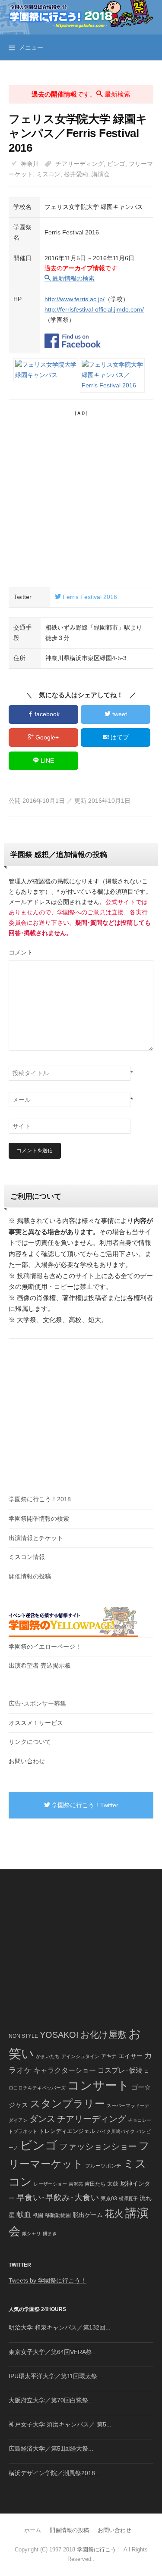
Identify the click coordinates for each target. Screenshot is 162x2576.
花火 (114, 2214)
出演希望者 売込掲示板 (40, 1665)
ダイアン (18, 2120)
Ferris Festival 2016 (89, 597)
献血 (24, 2215)
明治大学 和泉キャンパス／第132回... (60, 2327)
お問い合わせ (27, 1761)
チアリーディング (79, 164)
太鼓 (113, 2184)
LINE (46, 761)
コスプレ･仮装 (120, 2070)
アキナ (109, 2056)
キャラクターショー (65, 2070)
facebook (46, 714)
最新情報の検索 (73, 278)
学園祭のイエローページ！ (45, 1647)
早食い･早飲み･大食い (58, 2197)
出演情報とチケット (36, 1538)
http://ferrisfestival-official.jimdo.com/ (94, 309)
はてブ (119, 737)
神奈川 (30, 164)
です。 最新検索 (81, 94)
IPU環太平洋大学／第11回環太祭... (56, 2376)
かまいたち (48, 2056)
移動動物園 (58, 2215)
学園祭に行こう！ (99, 2549)
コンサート (98, 2085)
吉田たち (95, 2184)
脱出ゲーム (88, 2215)
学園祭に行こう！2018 (40, 1499)
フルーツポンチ (103, 2166)
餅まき (50, 2233)
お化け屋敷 (103, 2035)
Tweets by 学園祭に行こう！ (48, 2280)
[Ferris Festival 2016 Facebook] (73, 336)
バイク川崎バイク (116, 2131)
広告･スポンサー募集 (37, 1703)
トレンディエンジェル (67, 2131)
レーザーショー (50, 2184)
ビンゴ (116, 164)
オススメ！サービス (36, 1723)
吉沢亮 (76, 2184)
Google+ (46, 737)
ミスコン (48, 174)
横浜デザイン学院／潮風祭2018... (54, 2473)
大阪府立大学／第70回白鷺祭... (51, 2400)
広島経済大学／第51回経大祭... (51, 2448)
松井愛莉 (76, 174)
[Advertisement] (81, 497)
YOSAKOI (59, 2035)
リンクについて (30, 1742)
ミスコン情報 (27, 1557)
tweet (119, 714)
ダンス (42, 2119)
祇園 (38, 2215)
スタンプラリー (67, 2104)
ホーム (33, 2530)
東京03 (109, 2198)
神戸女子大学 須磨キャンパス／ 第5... (60, 2424)
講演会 (101, 174)
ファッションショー (98, 2146)
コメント (21, 952)
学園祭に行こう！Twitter (84, 1805)
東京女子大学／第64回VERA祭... (53, 2352)
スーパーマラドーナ (128, 2105)
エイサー (130, 2056)
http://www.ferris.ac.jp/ (75, 299)
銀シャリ (32, 2233)
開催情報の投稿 (30, 1576)
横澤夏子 (128, 2199)
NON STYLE (23, 2036)
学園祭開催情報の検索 (39, 1519)
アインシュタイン (80, 2056)
